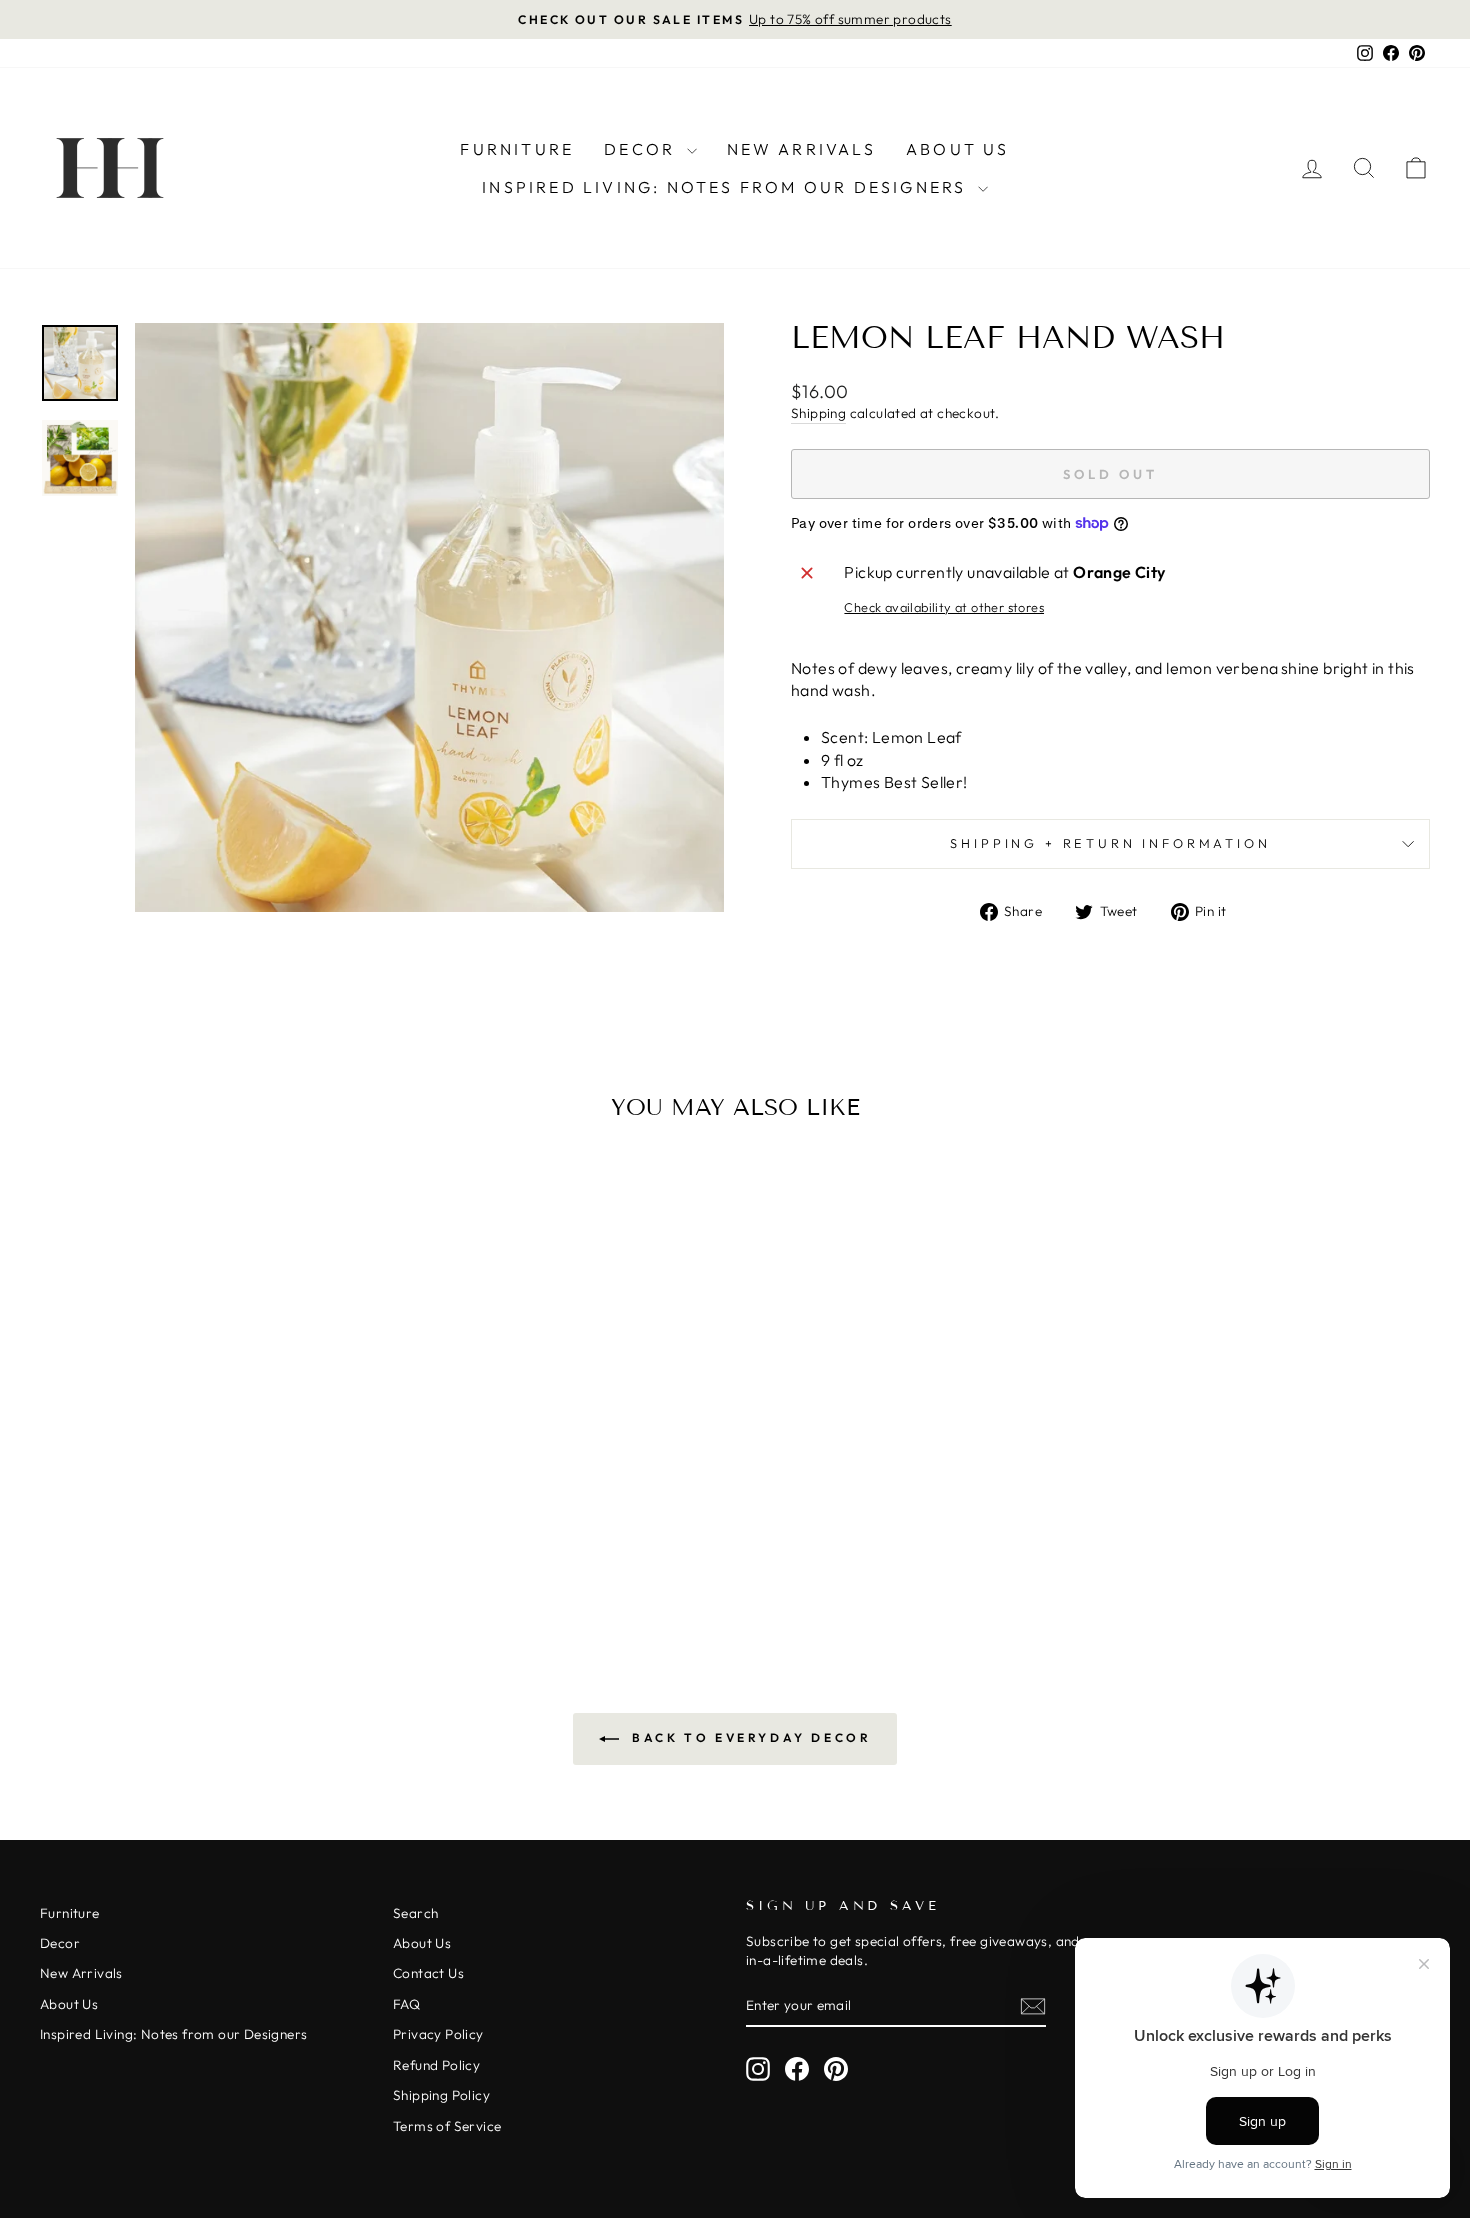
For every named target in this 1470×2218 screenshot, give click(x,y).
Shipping (818, 413)
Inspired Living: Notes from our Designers (727, 187)
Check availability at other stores (944, 607)
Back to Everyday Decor (749, 1737)
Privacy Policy (438, 2034)
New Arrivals (801, 149)
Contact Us (428, 1973)
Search (415, 1913)
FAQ (406, 2004)
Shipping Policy (441, 2095)
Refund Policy (436, 2065)
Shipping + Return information (1110, 843)
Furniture (517, 149)
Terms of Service (447, 2126)
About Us (958, 149)
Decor (642, 149)
